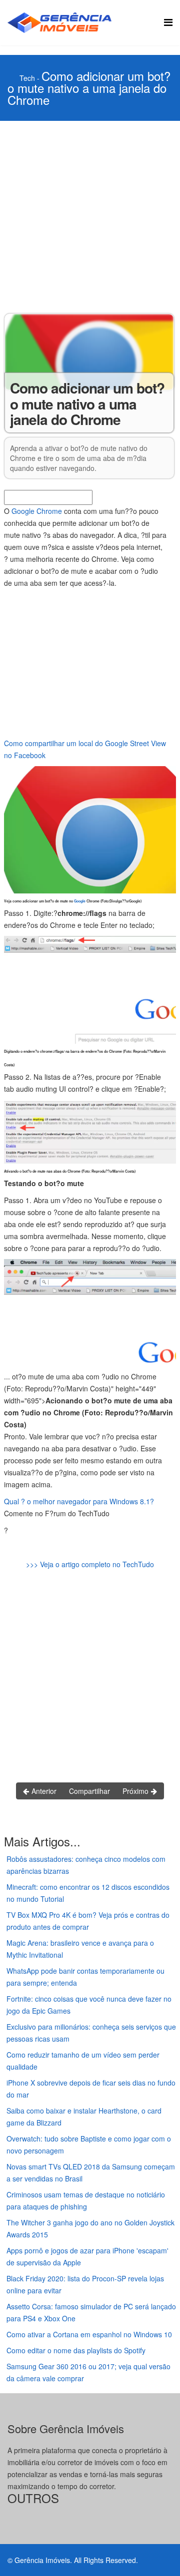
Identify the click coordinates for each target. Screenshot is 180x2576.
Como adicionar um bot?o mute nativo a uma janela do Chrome (89, 88)
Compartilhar (89, 1791)
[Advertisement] (90, 216)
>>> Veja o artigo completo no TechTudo (90, 1564)
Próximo (136, 1791)
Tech (27, 78)
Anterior (43, 1791)
